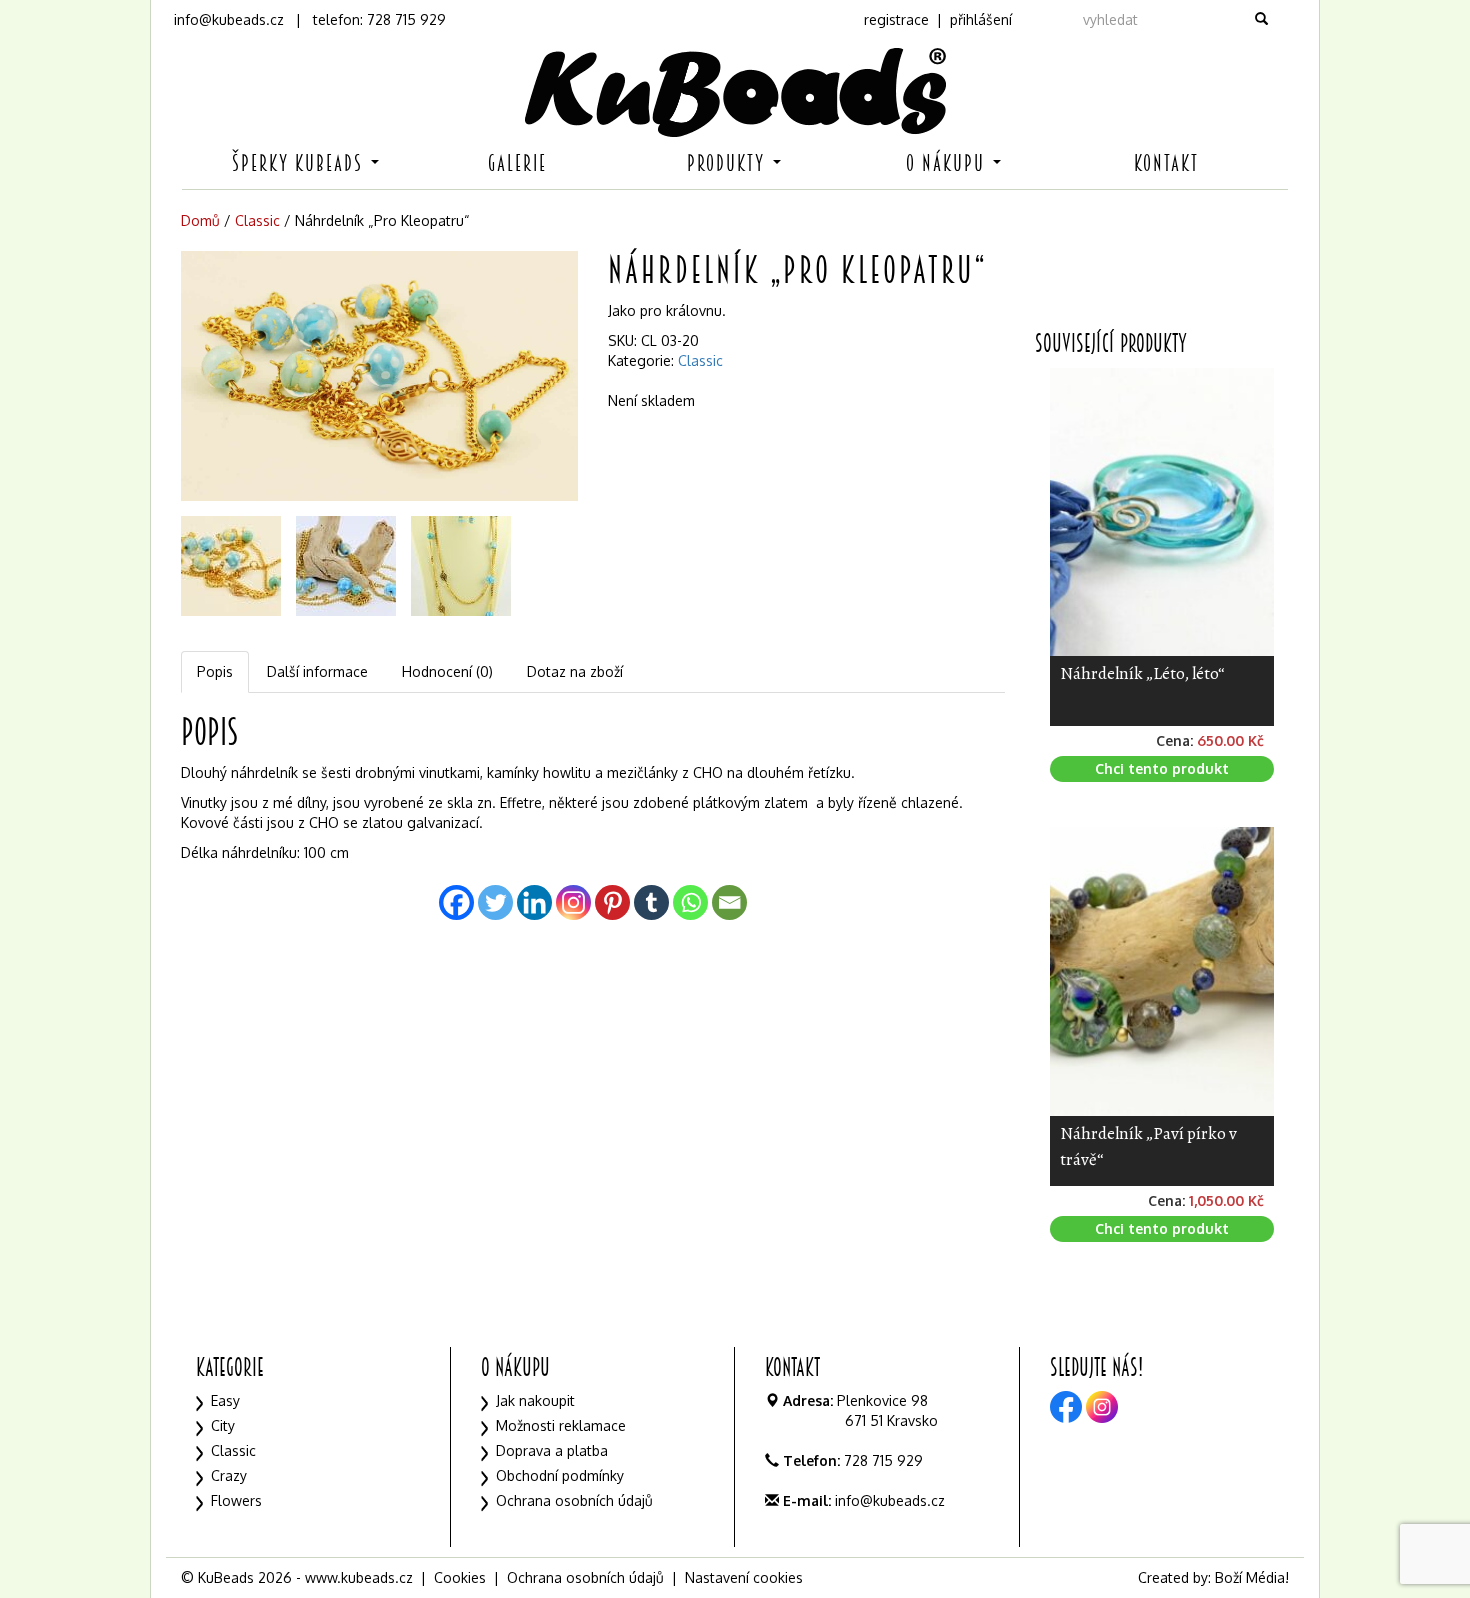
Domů (200, 220)
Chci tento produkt (1162, 768)
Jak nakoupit (535, 1400)
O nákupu (948, 163)
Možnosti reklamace (561, 1425)
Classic (257, 220)
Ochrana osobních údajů (574, 1500)
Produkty (729, 163)
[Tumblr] (651, 902)
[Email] (729, 902)
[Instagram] (573, 902)
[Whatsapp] (690, 902)
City (223, 1425)
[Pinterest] (612, 902)
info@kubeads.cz (229, 19)
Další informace (317, 671)
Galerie (517, 163)
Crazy (229, 1475)
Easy (225, 1400)
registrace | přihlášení (938, 19)
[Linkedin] (534, 902)
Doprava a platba (552, 1450)
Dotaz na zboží (575, 671)
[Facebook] (456, 902)
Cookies (460, 1577)
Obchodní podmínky (560, 1475)
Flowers (236, 1500)
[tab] (216, 672)
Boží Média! (1252, 1577)
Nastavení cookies (744, 1577)
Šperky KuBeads (300, 163)
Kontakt (1166, 163)
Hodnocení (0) (447, 671)
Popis (215, 671)
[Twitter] (495, 902)
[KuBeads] (735, 92)
